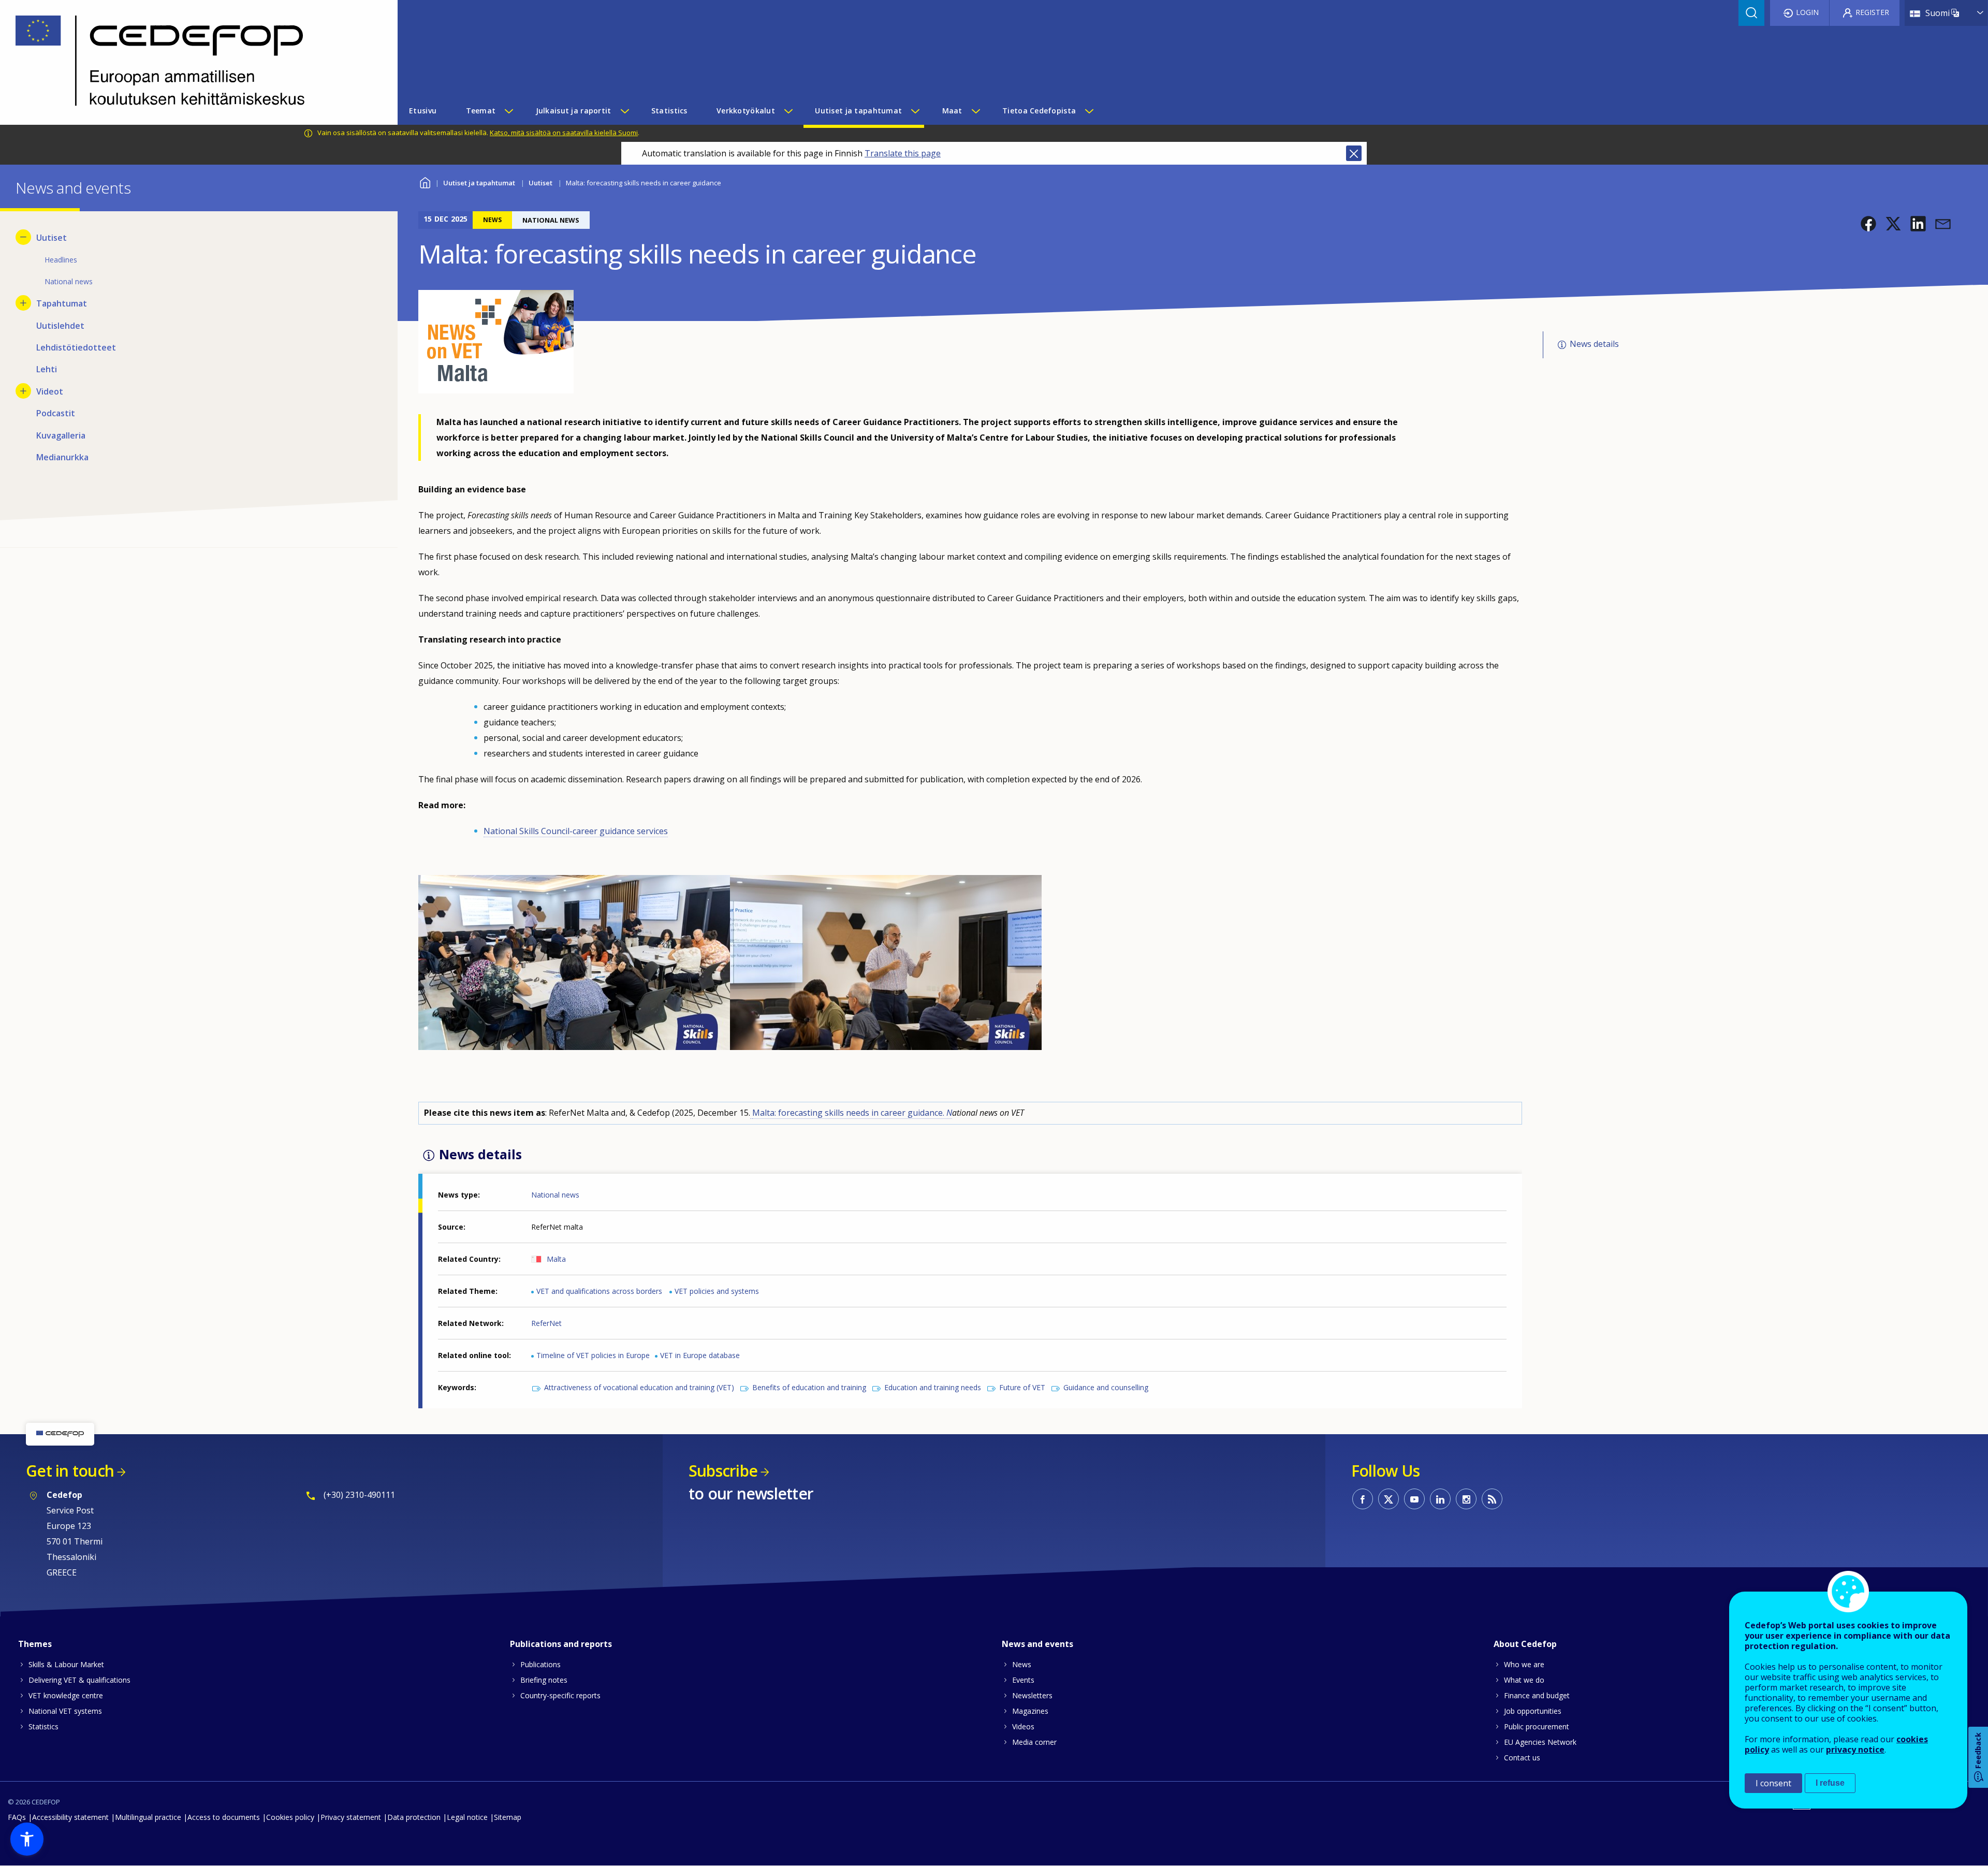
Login (1807, 12)
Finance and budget (1537, 1695)
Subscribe (723, 1471)
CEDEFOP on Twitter (1388, 1499)
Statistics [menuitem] (669, 111)
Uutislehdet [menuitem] (60, 326)
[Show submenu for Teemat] (508, 111)
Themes (35, 1644)
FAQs (17, 1817)
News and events (1037, 1644)
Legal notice (467, 1817)
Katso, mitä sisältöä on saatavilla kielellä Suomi (564, 133)
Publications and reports (561, 1644)
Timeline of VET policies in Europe (593, 1355)
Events (1023, 1680)
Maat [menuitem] (952, 111)
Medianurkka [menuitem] (62, 457)
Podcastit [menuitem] (56, 413)
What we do (1524, 1680)
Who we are (1524, 1664)
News (1022, 1664)
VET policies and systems (717, 1291)
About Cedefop (1525, 1644)
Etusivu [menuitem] (423, 111)
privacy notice (1855, 1750)
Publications (540, 1664)
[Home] (191, 62)
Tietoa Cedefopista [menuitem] (1039, 111)
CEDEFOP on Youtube (1414, 1499)
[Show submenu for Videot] (23, 391)
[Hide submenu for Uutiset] (23, 237)
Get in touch (70, 1471)
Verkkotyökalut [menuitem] (746, 111)
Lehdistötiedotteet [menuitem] (76, 347)
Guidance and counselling (1106, 1387)
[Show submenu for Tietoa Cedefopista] (1089, 111)
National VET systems (65, 1711)
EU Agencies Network (1540, 1742)
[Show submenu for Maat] (975, 111)
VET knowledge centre (66, 1695)
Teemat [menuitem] (481, 111)
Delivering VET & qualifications (79, 1680)
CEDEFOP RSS (1492, 1499)
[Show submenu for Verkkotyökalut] (788, 111)
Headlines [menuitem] (61, 260)
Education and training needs (933, 1387)
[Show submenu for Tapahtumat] (23, 303)
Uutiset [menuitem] (52, 238)
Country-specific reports (560, 1695)
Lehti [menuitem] (47, 369)
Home (425, 181)
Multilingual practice (148, 1817)
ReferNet (546, 1323)
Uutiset (540, 183)
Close (1354, 153)
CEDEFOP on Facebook (1363, 1499)
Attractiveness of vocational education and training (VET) (639, 1387)
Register (1872, 12)
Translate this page (903, 153)
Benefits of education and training (809, 1387)
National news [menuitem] (69, 281)
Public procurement (1537, 1726)
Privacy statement (351, 1817)
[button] (1868, 224)
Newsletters (1032, 1695)
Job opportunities (1533, 1711)
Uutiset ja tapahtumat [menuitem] (858, 111)
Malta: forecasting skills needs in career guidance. (852, 1113)
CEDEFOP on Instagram (1466, 1499)
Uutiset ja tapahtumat (479, 183)
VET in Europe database (700, 1355)
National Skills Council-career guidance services (576, 831)
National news (555, 1195)
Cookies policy (290, 1817)
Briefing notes (544, 1680)
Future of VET (1022, 1387)
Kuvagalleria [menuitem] (61, 435)
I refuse (1830, 1783)
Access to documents (224, 1817)
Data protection (414, 1817)
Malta (556, 1259)
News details (1594, 344)
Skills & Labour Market (66, 1664)
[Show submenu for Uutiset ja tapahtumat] (915, 111)
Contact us (1522, 1758)
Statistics (43, 1726)
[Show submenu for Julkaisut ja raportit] (624, 111)
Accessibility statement (70, 1817)
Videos (1023, 1726)
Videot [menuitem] (50, 391)
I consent (1773, 1783)
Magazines (1030, 1711)
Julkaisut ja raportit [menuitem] (574, 111)
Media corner (1034, 1742)
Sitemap (508, 1817)
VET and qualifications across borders (599, 1291)
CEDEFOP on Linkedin (1440, 1499)
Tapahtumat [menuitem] (62, 303)
